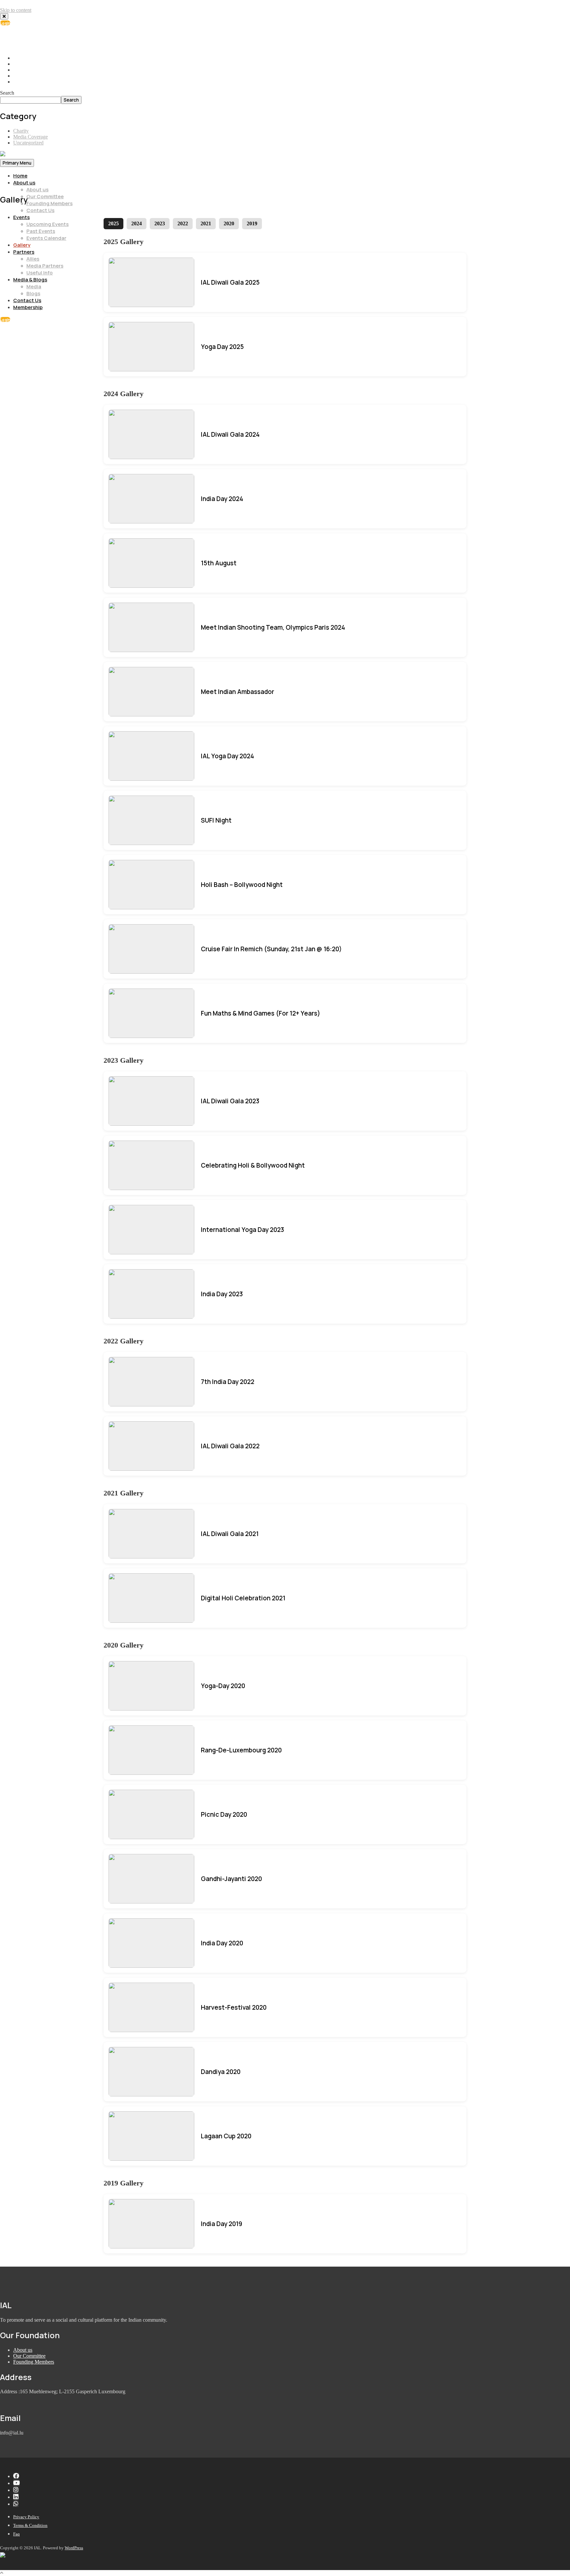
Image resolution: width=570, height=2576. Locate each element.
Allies (33, 259)
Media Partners (45, 266)
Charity (21, 131)
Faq (16, 2534)
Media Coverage (31, 137)
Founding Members (49, 203)
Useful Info (40, 273)
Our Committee (45, 196)
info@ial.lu (31, 41)
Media (34, 286)
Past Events (41, 231)
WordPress (74, 2548)
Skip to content (16, 10)
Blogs (33, 293)
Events (21, 217)
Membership (28, 307)
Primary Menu (17, 163)
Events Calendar (46, 238)
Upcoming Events (47, 224)
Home (20, 176)
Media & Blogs (30, 280)
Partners (24, 252)
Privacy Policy (26, 2517)
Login (5, 23)
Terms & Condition (30, 2525)
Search (7, 93)
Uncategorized (28, 143)
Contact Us (40, 210)
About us (24, 183)
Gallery (22, 245)
